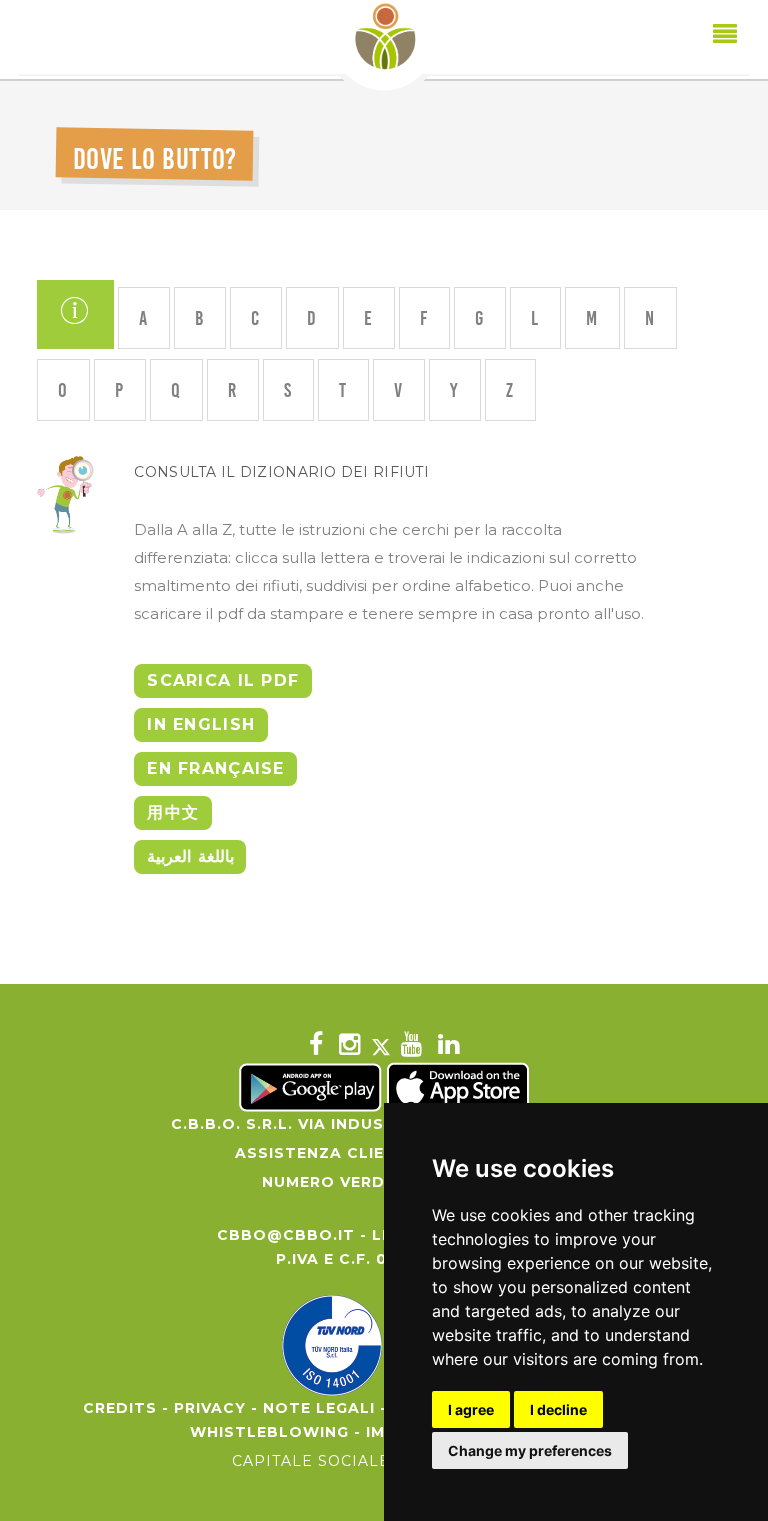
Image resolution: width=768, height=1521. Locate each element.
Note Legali (319, 1408)
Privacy (210, 1408)
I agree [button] (471, 1409)
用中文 (173, 812)
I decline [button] (558, 1409)
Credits (120, 1408)
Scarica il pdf (223, 680)
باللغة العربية (190, 856)
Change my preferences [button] (530, 1450)
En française (215, 768)
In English (201, 724)
